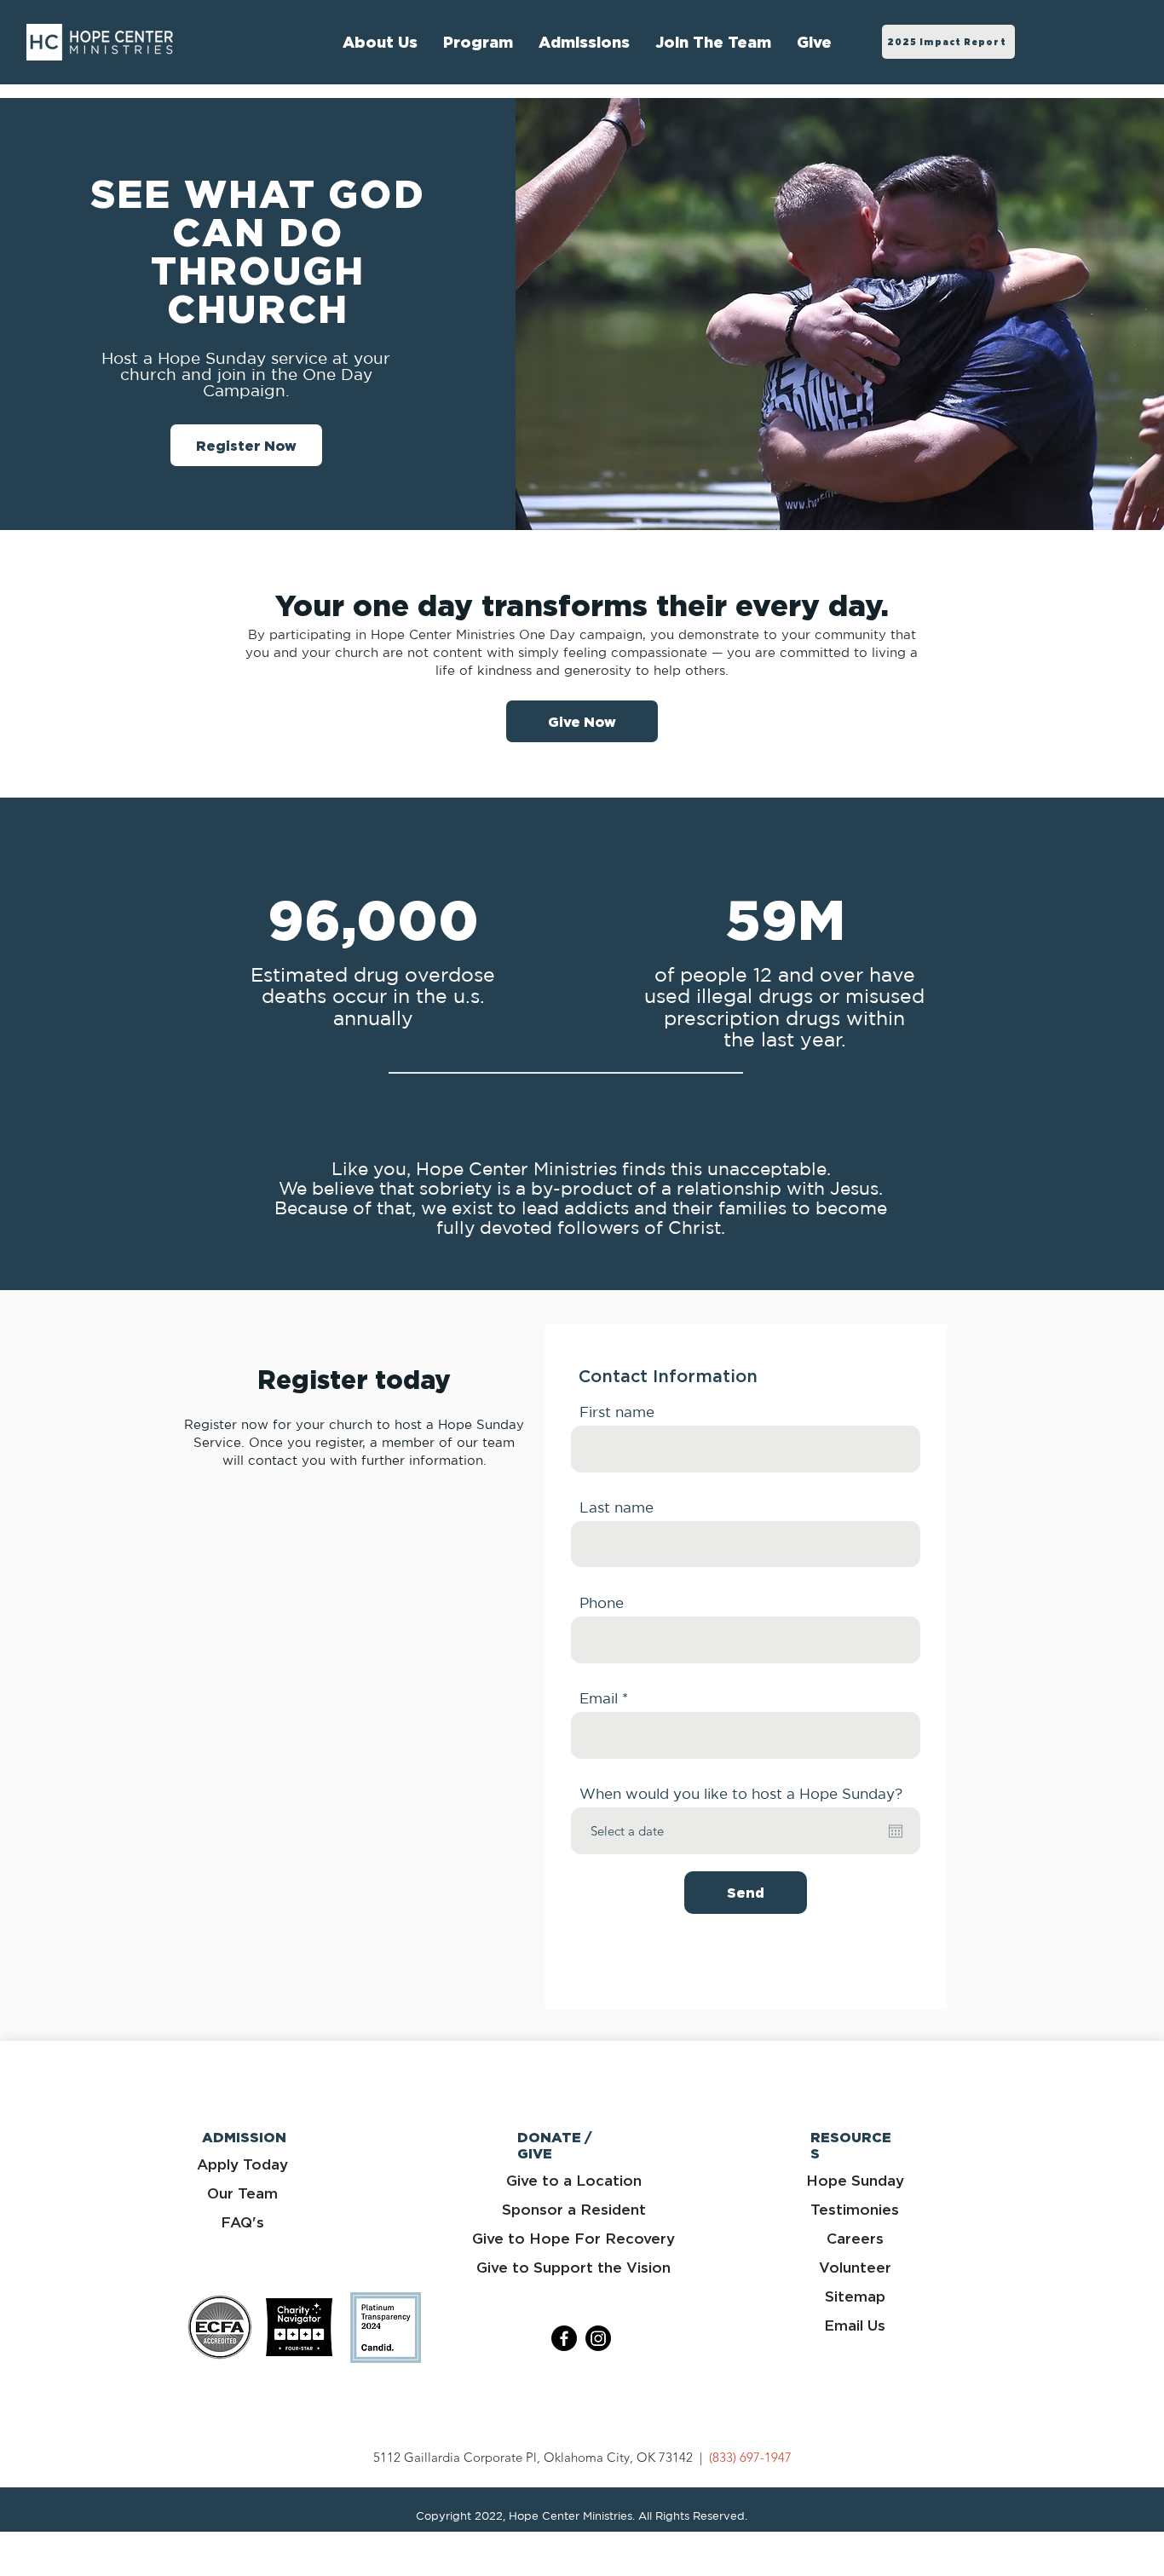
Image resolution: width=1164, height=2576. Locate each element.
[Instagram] (598, 2338)
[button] (713, 42)
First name (617, 1412)
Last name (617, 1507)
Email (599, 1698)
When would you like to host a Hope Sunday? (741, 1793)
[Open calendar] (896, 1831)
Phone (602, 1602)
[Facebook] (564, 2338)
